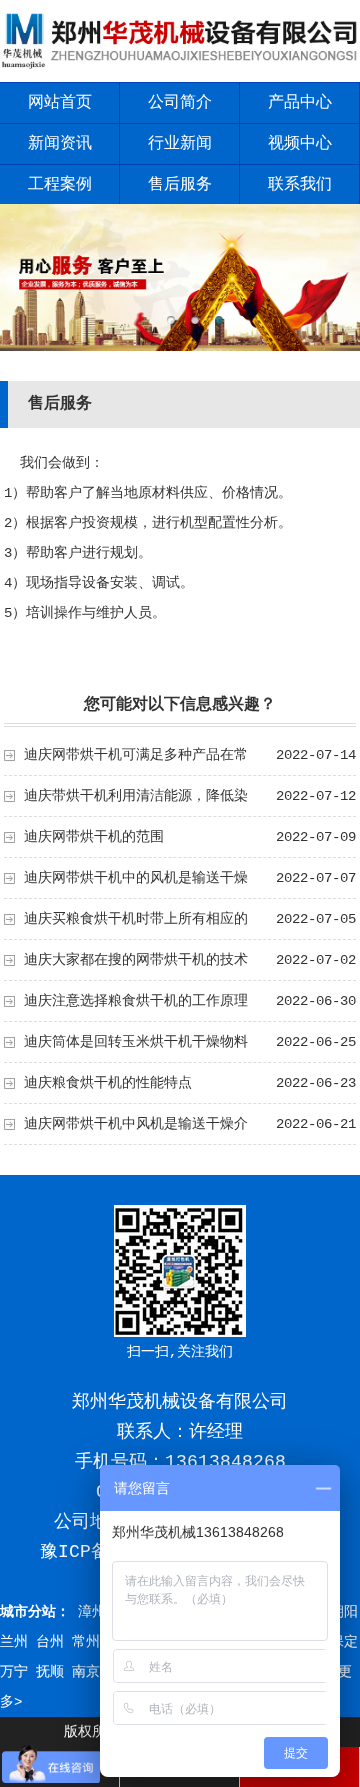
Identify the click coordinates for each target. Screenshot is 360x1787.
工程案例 (60, 185)
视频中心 (300, 144)
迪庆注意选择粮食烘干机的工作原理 (136, 1001)
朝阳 (344, 1612)
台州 (50, 1642)
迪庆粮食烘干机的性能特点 (108, 1083)
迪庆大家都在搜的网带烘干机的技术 (136, 960)
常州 (86, 1642)
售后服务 (180, 185)
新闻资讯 (60, 144)
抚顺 (50, 1672)
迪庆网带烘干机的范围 (94, 837)
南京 (86, 1672)
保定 (344, 1642)
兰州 (14, 1642)
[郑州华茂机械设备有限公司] (180, 68)
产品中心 (300, 103)
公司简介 (180, 103)
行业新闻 (180, 144)
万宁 (14, 1672)
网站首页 (60, 103)
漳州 (92, 1612)
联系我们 (300, 185)
